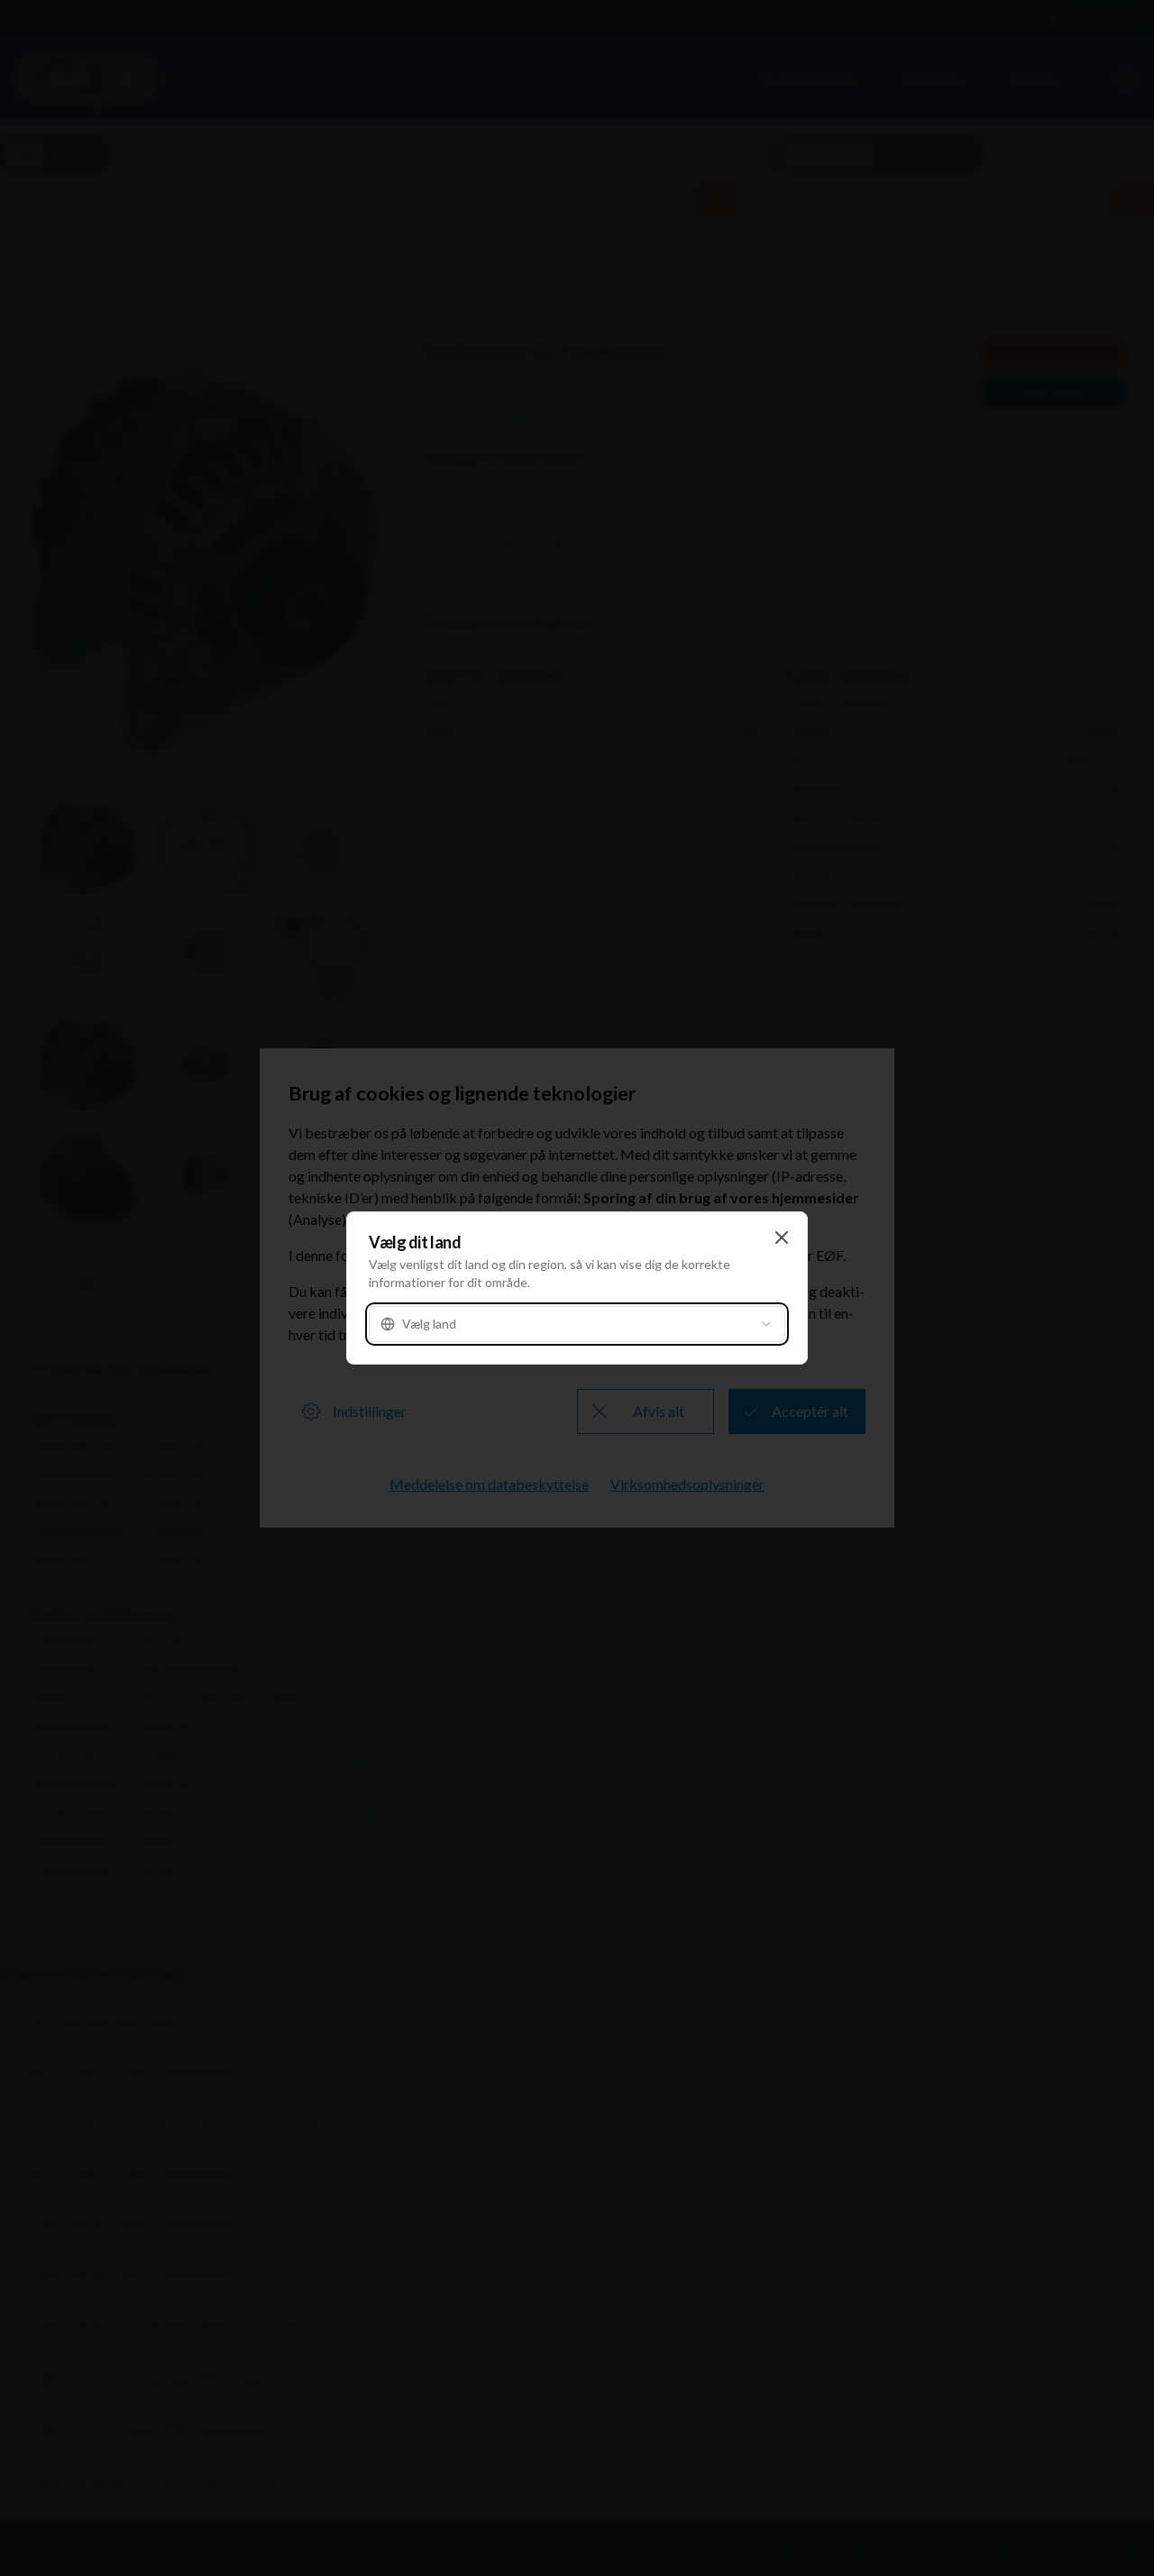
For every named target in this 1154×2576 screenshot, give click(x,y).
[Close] (782, 1238)
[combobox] (577, 1324)
